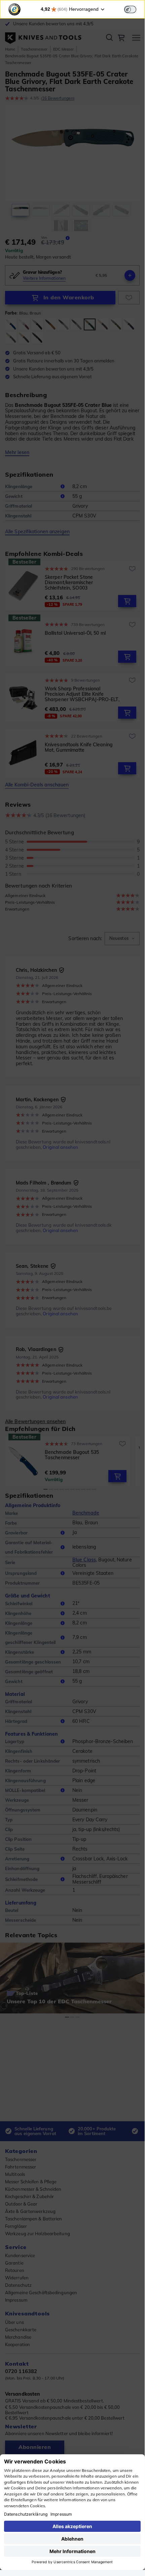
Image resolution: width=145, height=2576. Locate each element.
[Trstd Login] (134, 9)
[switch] (130, 9)
